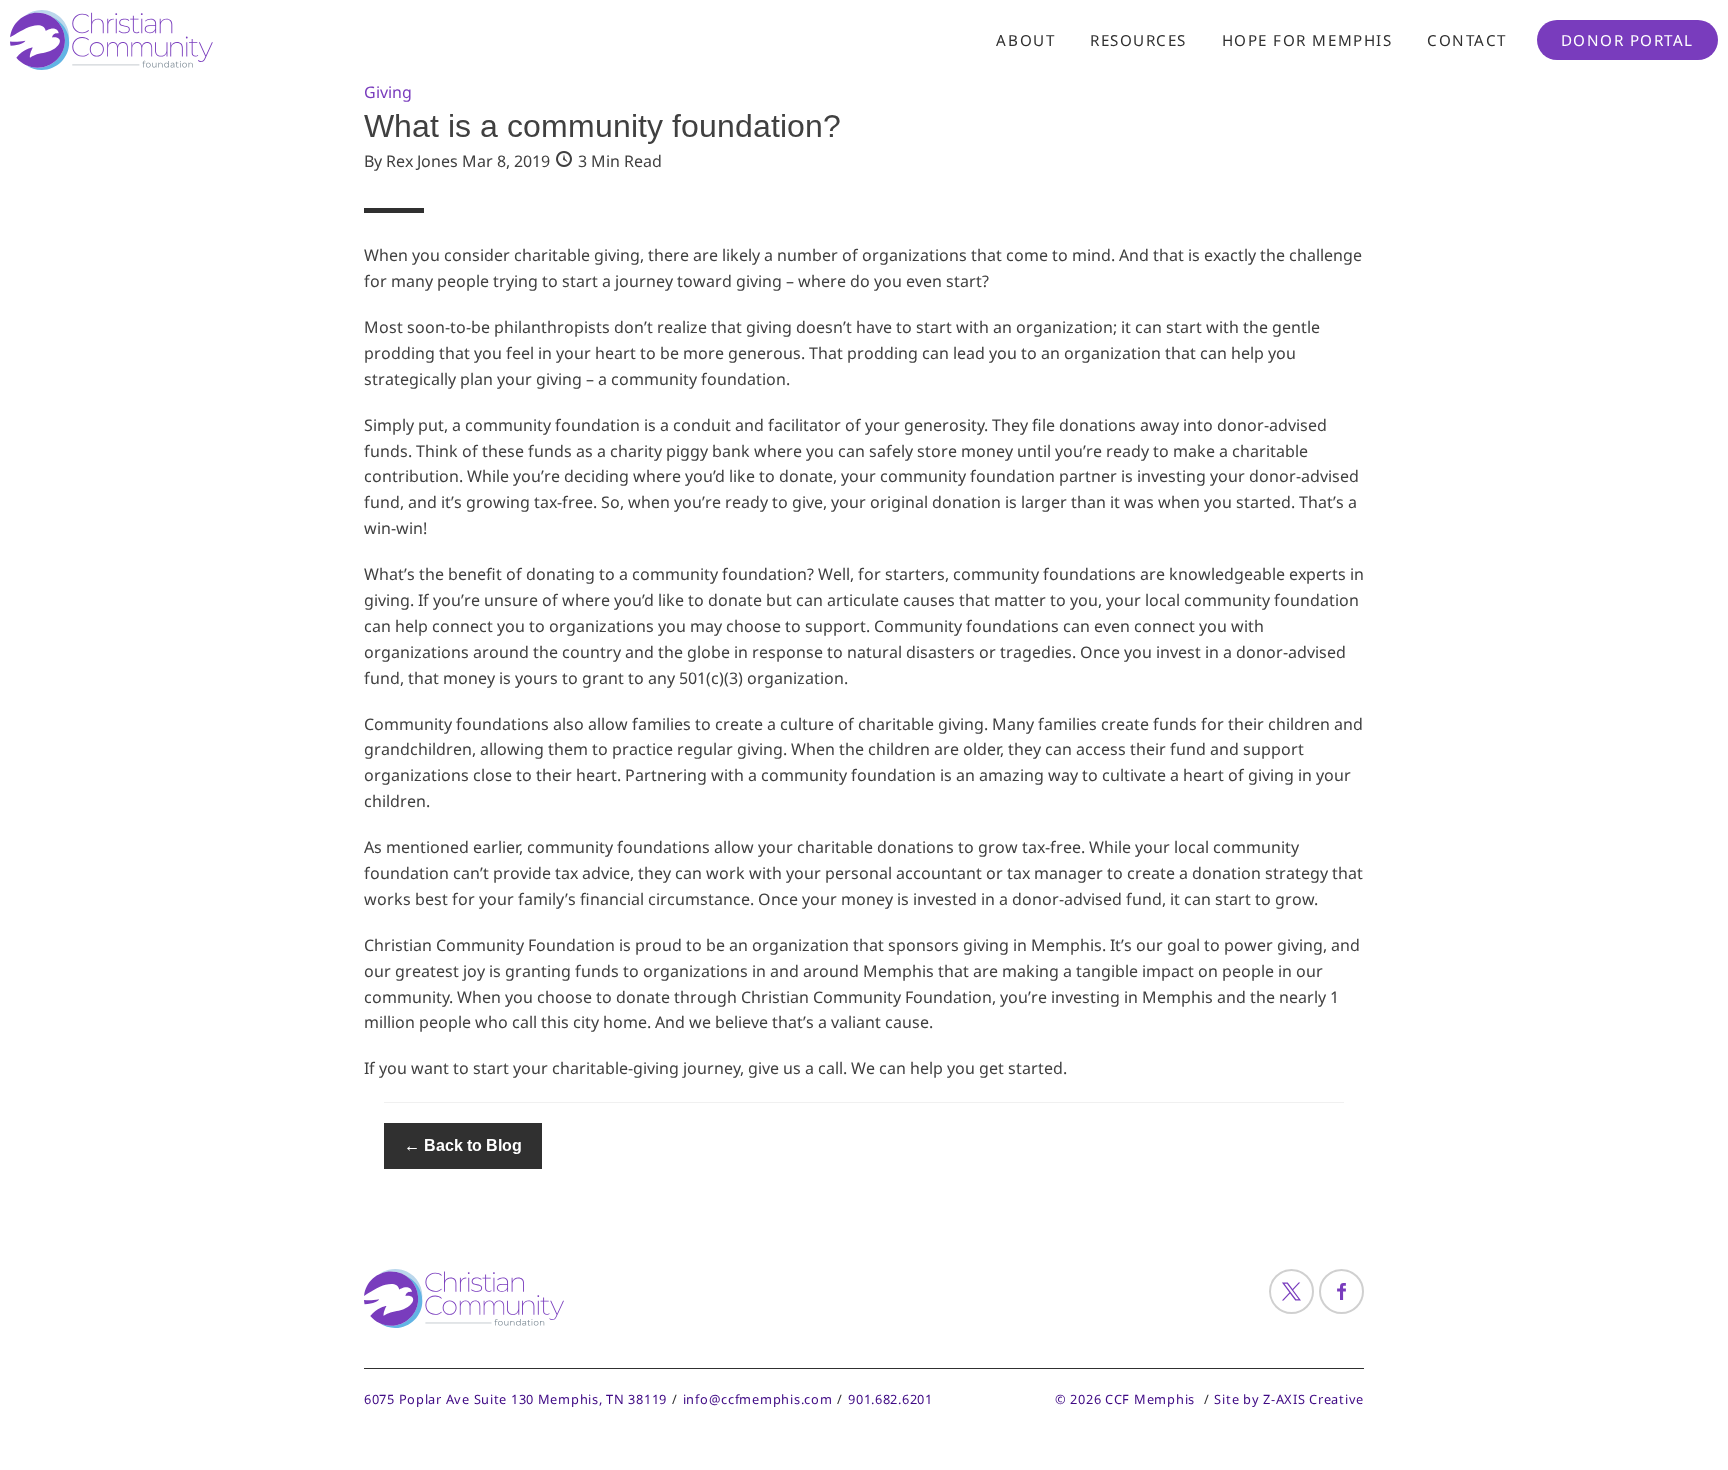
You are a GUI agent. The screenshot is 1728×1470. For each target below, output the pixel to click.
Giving (388, 92)
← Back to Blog (463, 1145)
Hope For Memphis (1307, 40)
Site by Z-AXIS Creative (1289, 1399)
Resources (1138, 40)
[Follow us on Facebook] (1341, 1291)
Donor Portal (1627, 40)
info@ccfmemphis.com (758, 1399)
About (1025, 40)
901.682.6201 (890, 1399)
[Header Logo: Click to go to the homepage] (170, 40)
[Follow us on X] (1291, 1291)
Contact (1467, 40)
